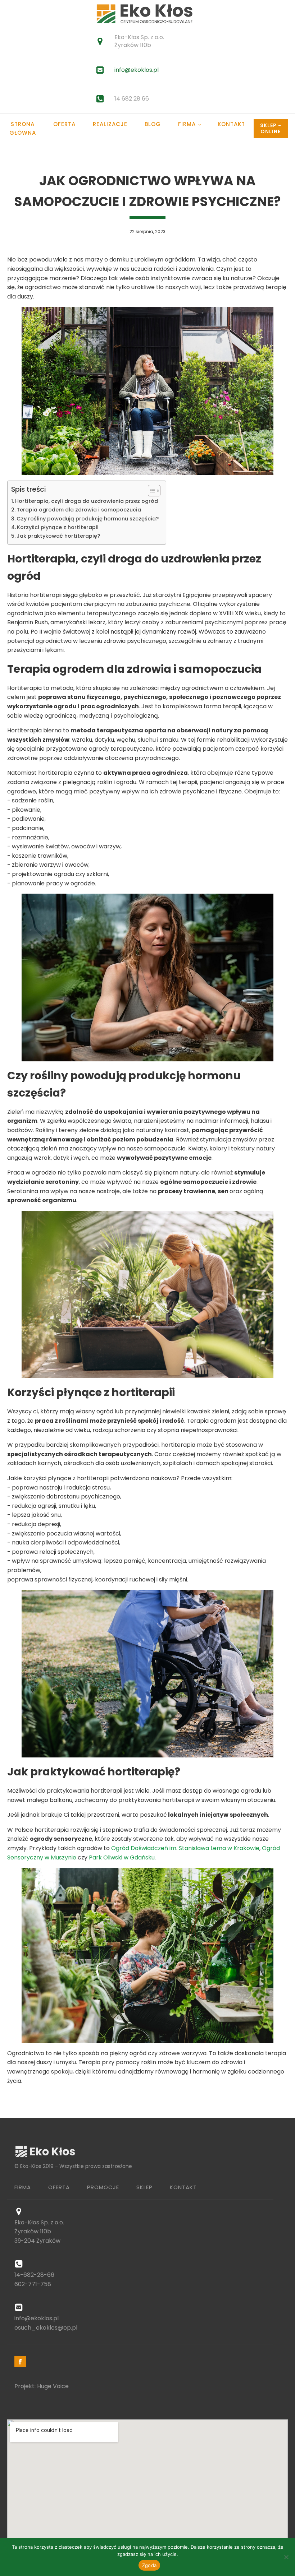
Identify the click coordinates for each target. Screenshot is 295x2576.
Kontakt (231, 124)
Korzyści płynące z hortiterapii (58, 527)
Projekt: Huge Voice (42, 2386)
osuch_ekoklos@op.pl (46, 2328)
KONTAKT (183, 2187)
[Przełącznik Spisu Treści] (151, 491)
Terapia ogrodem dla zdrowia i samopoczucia (79, 510)
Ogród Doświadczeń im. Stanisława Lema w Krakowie (185, 1848)
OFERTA (59, 2187)
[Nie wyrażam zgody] (286, 2557)
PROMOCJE (103, 2187)
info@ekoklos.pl (137, 70)
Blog (153, 124)
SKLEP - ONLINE (271, 128)
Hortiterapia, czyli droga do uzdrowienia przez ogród (87, 501)
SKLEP (144, 2187)
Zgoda (149, 2565)
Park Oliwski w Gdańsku (122, 1857)
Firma (187, 124)
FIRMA (23, 2187)
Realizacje (110, 124)
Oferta (64, 124)
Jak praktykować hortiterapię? (58, 536)
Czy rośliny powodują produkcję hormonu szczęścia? (88, 519)
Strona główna (23, 128)
